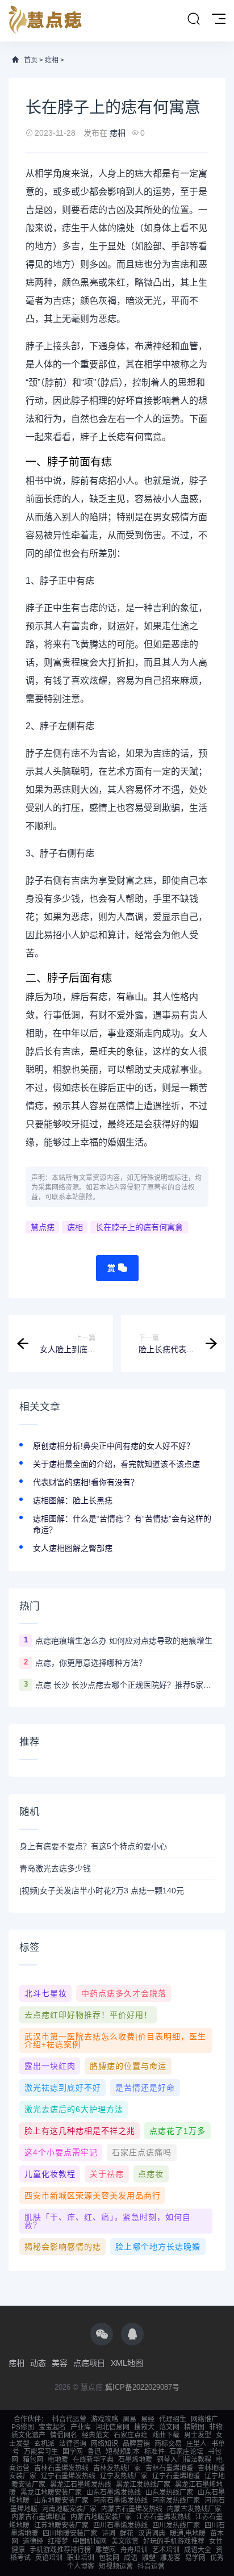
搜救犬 (144, 2427)
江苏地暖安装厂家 (61, 2525)
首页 (31, 60)
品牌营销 (136, 2444)
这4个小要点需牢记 (61, 2152)
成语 (131, 2558)
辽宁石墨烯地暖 (176, 2476)
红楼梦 (58, 2541)
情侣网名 (64, 2435)
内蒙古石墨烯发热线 (132, 2509)
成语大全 (198, 2550)
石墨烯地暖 (135, 2460)
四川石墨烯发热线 (120, 2525)
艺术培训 (166, 2550)
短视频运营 (116, 2566)
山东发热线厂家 (169, 2493)
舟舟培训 (134, 2550)
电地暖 (58, 2460)
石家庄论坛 (186, 2452)
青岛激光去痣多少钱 (55, 1868)
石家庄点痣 (131, 2435)
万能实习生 (41, 2452)
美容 (60, 2363)
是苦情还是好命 (145, 2088)
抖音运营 (151, 2566)
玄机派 (44, 2444)
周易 (129, 2419)
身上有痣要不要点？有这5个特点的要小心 (93, 1846)
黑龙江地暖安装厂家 (51, 2493)
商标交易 (168, 2444)
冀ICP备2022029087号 (142, 2387)
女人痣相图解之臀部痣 (73, 1548)
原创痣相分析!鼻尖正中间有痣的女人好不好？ (114, 1446)
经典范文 (95, 2435)
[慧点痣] (45, 21)
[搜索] (194, 19)
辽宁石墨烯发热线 (68, 2476)
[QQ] (132, 2334)
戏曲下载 (166, 2435)
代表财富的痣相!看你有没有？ (86, 1482)
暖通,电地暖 (188, 2533)
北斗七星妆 (46, 1993)
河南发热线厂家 (176, 2500)
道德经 (33, 2541)
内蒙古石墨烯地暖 (39, 2517)
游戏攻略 (105, 2419)
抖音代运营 (69, 2419)
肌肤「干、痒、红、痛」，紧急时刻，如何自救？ (108, 2221)
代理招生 (173, 2419)
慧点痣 (43, 1227)
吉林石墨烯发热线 (61, 2468)
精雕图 (194, 2427)
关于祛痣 (107, 2174)
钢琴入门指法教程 (184, 2460)
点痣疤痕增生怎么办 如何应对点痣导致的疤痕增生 (124, 1641)
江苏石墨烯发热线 (164, 2517)
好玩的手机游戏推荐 (174, 2541)
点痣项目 (89, 2363)
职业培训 (81, 2558)
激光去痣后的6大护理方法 (74, 2109)
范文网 (169, 2427)
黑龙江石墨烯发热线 (81, 2485)
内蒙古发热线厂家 (194, 2509)
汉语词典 (152, 2533)
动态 (38, 2363)
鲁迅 (94, 2452)
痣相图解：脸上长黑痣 (73, 1500)
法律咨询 (73, 2444)
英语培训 (49, 2558)
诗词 (108, 2533)
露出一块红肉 (50, 2066)
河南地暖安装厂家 (69, 2509)
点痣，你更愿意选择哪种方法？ (91, 1663)
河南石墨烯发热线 (120, 2500)
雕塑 (149, 2558)
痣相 (52, 60)
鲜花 (127, 2533)
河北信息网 (112, 2427)
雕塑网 (106, 2550)
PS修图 (23, 2427)
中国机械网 (90, 2541)
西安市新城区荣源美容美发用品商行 (93, 2196)
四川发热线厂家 (176, 2525)
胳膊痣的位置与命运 (128, 2066)
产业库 (81, 2427)
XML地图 (127, 2363)
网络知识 (105, 2444)
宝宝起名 (52, 2427)
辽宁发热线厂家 (124, 2476)
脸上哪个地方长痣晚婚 (158, 2247)
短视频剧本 (123, 2452)
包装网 (109, 2558)
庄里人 (197, 2444)
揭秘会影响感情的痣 (63, 2247)
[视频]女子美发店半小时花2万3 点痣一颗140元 (102, 1891)
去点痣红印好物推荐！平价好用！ (88, 2015)
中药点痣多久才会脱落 (124, 1993)
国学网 (73, 2452)
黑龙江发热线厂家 (143, 2485)
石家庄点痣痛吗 (142, 2152)
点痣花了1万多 (177, 2131)
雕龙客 (170, 2558)
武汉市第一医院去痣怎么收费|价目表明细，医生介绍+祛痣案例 (115, 2040)
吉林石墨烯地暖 (169, 2468)
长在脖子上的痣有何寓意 (139, 1227)
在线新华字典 (93, 2460)
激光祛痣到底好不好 (63, 2088)
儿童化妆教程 (50, 2174)
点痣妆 (151, 2174)
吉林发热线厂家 (117, 2468)
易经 (148, 2419)
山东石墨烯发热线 (114, 2493)
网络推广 (204, 2419)
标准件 (154, 2452)
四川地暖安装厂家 (70, 2533)
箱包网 (33, 2460)
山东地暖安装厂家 (61, 2500)
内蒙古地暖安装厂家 (101, 2517)
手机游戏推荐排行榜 (60, 2550)
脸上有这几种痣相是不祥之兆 (80, 2131)
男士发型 (198, 2435)
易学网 (195, 2558)
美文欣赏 (125, 2541)
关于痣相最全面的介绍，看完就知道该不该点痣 (116, 1464)
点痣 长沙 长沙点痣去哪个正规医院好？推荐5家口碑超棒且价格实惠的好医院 (125, 1685)
